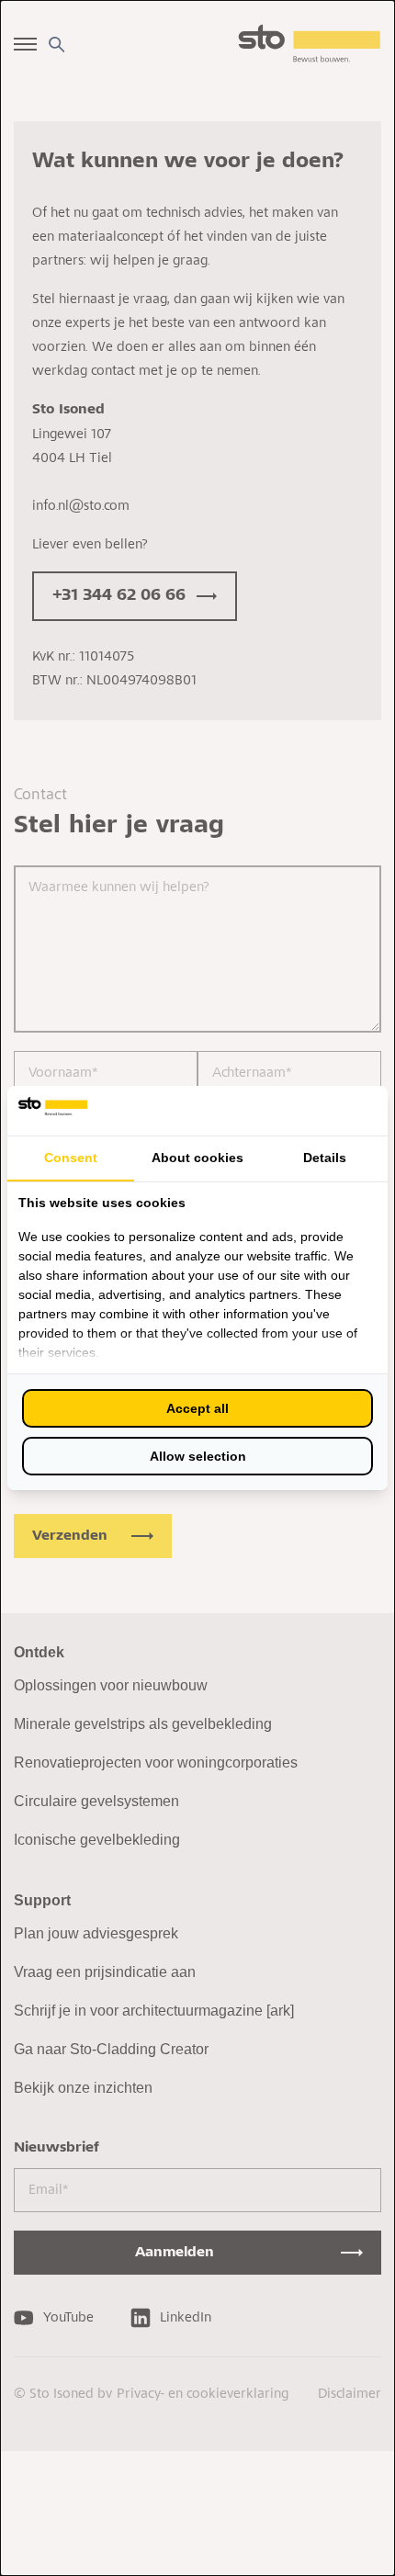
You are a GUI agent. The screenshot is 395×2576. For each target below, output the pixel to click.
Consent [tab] (71, 1158)
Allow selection (198, 1456)
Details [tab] (325, 1158)
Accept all (197, 1408)
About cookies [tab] (197, 1158)
